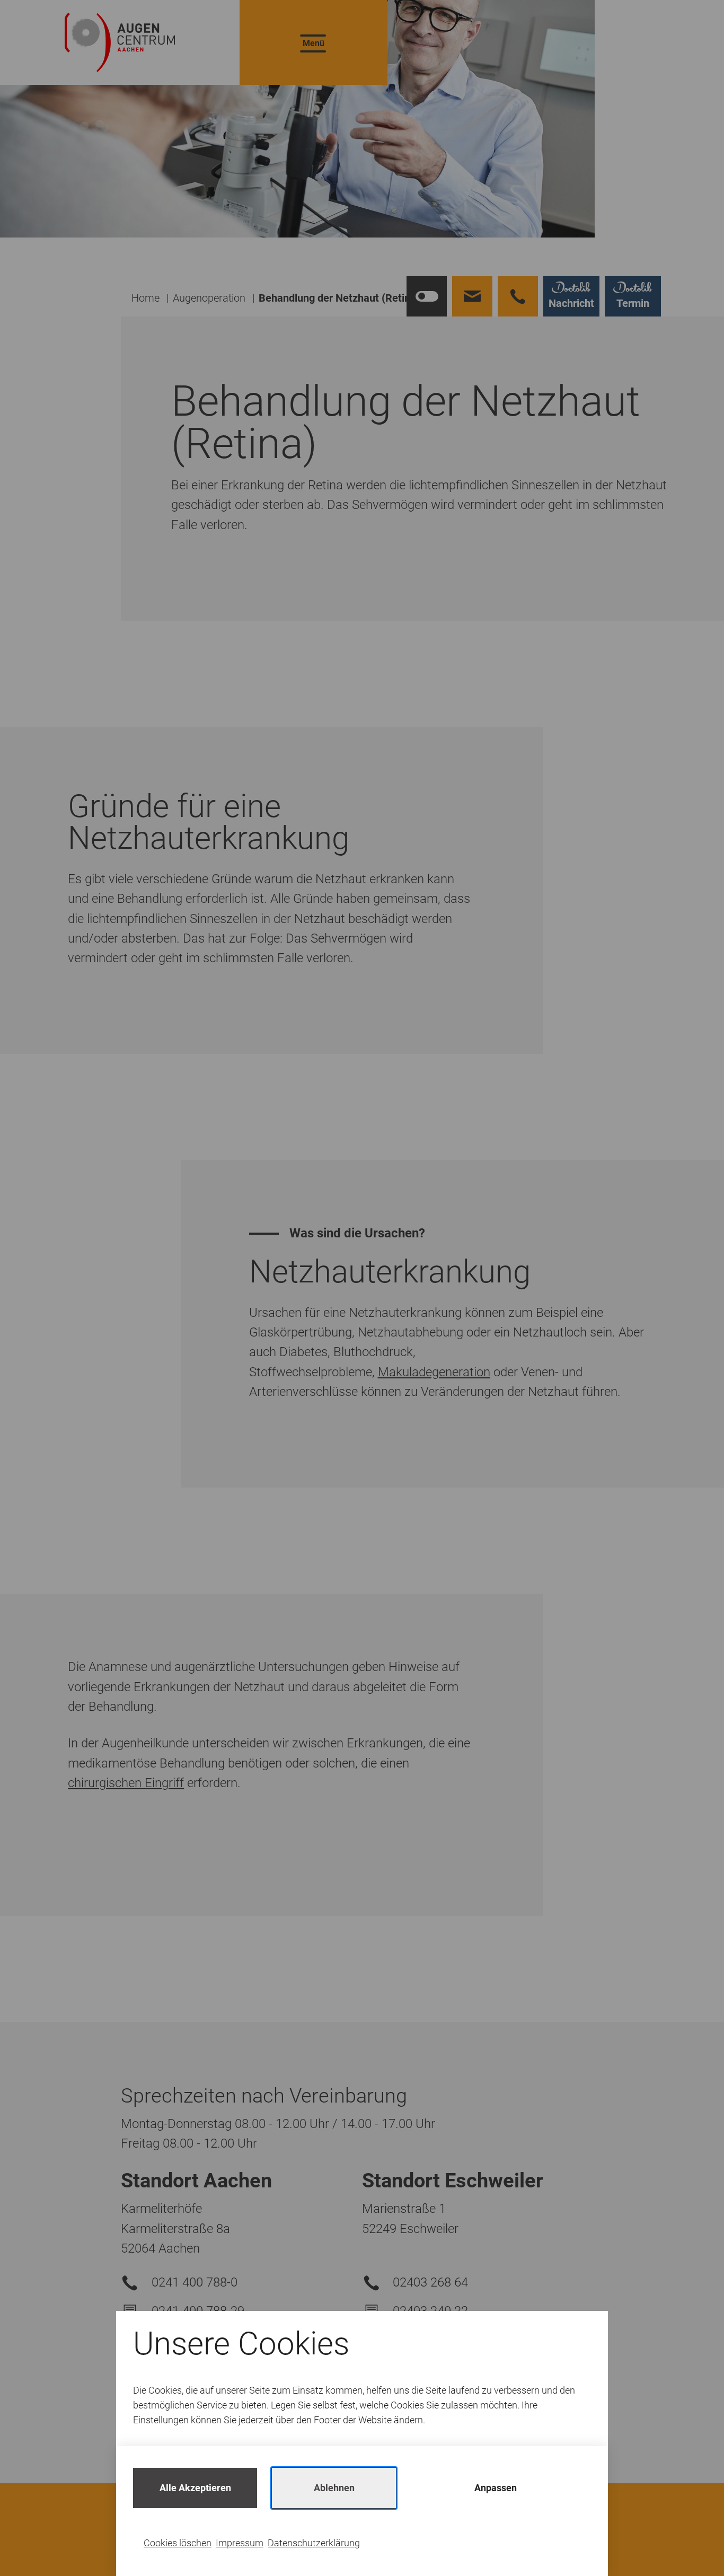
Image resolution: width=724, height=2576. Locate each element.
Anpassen (496, 2488)
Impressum (240, 2543)
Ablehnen (334, 2488)
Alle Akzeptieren (195, 2488)
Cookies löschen (178, 2543)
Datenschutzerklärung (314, 2543)
